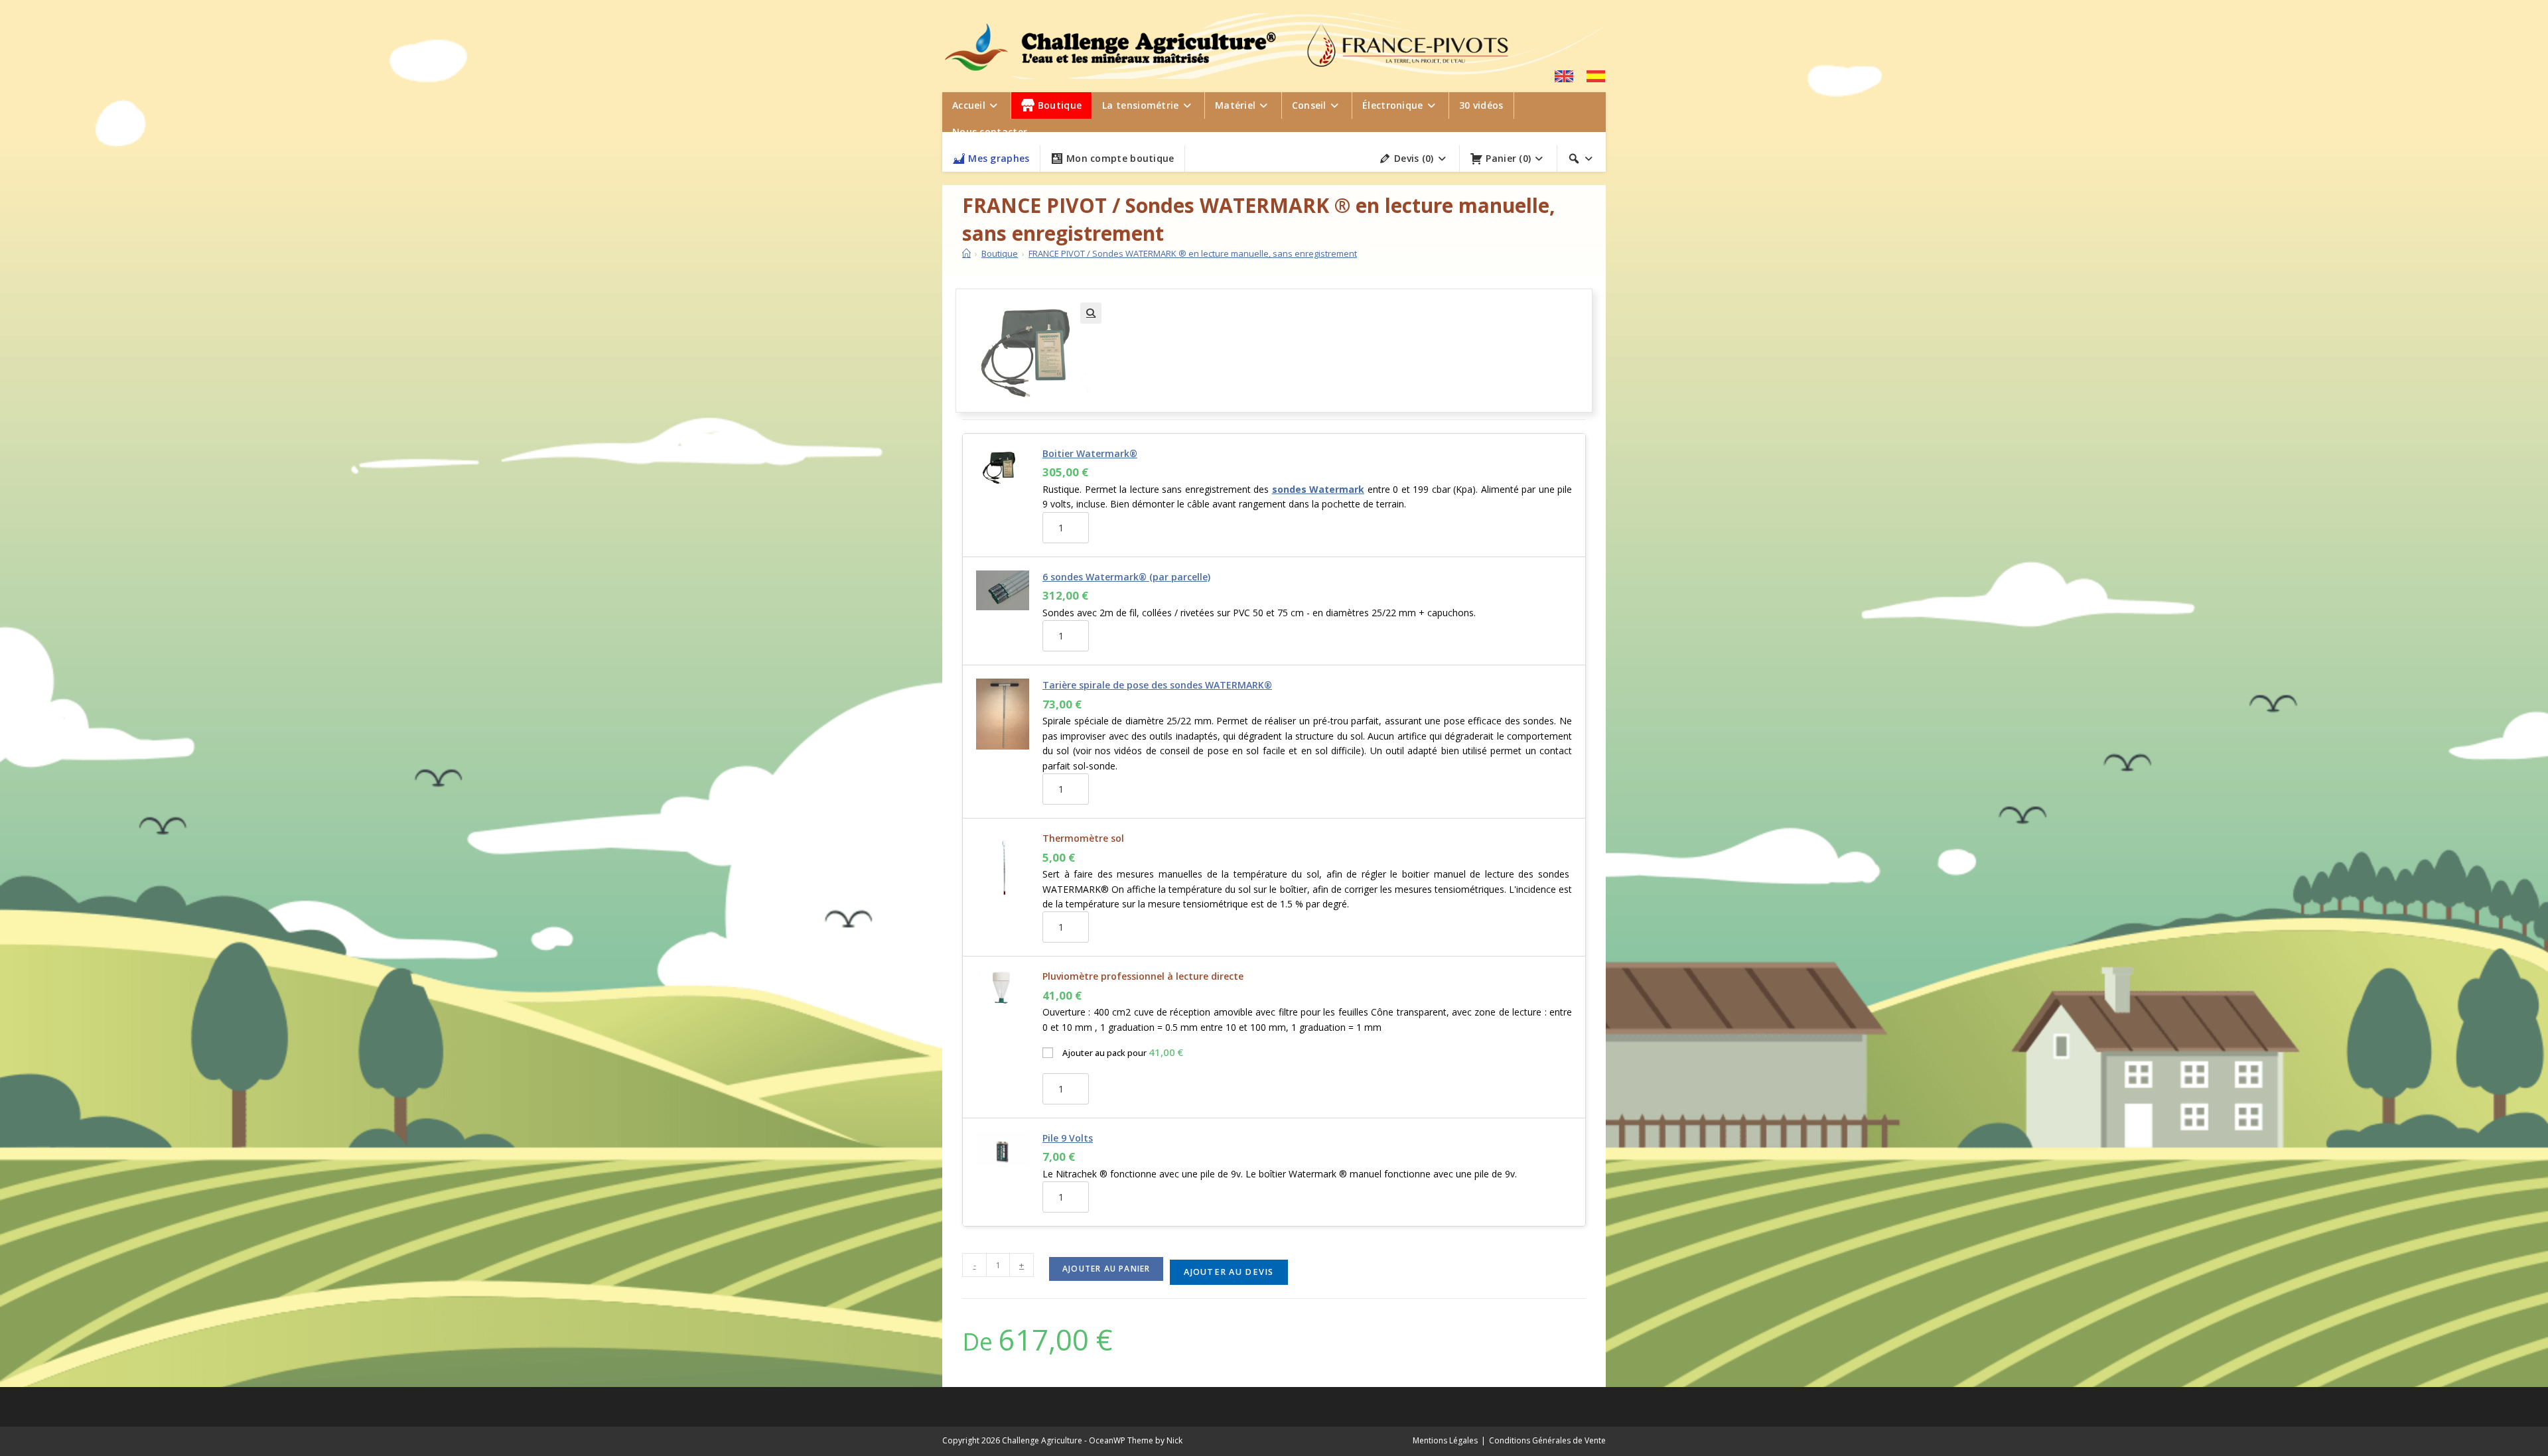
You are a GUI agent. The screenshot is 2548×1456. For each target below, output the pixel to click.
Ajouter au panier (1106, 1269)
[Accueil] (966, 253)
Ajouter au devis (1229, 1272)
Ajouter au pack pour (1123, 1052)
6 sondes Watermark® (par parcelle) (1126, 577)
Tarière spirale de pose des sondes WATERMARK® (1157, 685)
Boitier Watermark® (1090, 453)
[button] (1091, 313)
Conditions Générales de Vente (1547, 1440)
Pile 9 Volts (1068, 1138)
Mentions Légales (1445, 1440)
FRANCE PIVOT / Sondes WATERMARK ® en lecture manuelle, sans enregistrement (1193, 253)
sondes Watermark (1318, 489)
